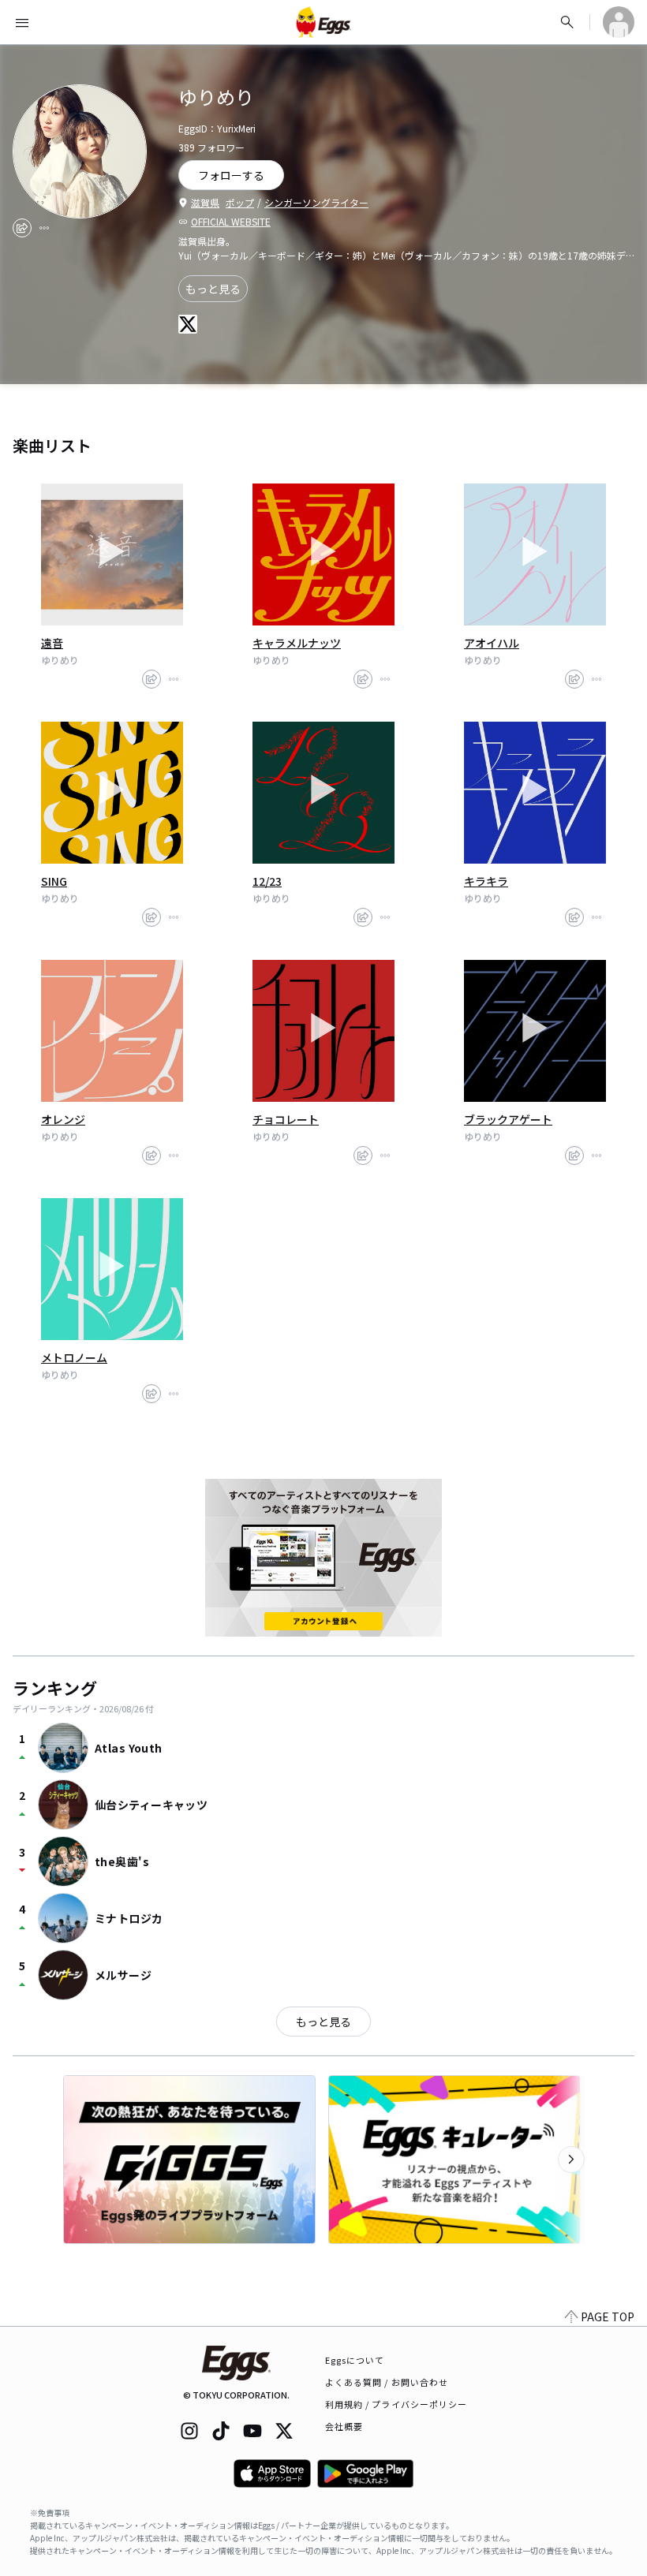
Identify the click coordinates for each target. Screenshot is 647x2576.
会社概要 (344, 2426)
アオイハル (492, 643)
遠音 (52, 643)
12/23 (267, 881)
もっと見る (213, 289)
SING (54, 881)
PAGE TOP (608, 2317)
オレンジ (63, 1119)
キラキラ (486, 881)
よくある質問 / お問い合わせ (387, 2382)
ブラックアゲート (508, 1119)
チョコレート (286, 1119)
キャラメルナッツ (297, 643)
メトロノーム (74, 1357)
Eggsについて (355, 2360)
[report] (44, 228)
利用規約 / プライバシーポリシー (396, 2404)
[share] (22, 228)
